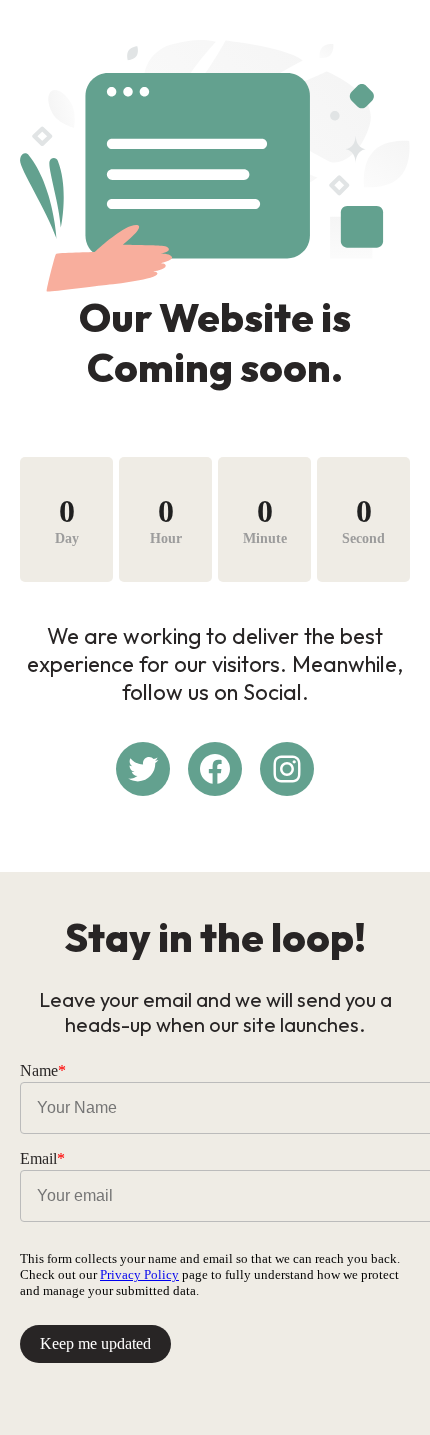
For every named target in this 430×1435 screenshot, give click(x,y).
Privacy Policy (139, 1274)
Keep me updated (95, 1343)
